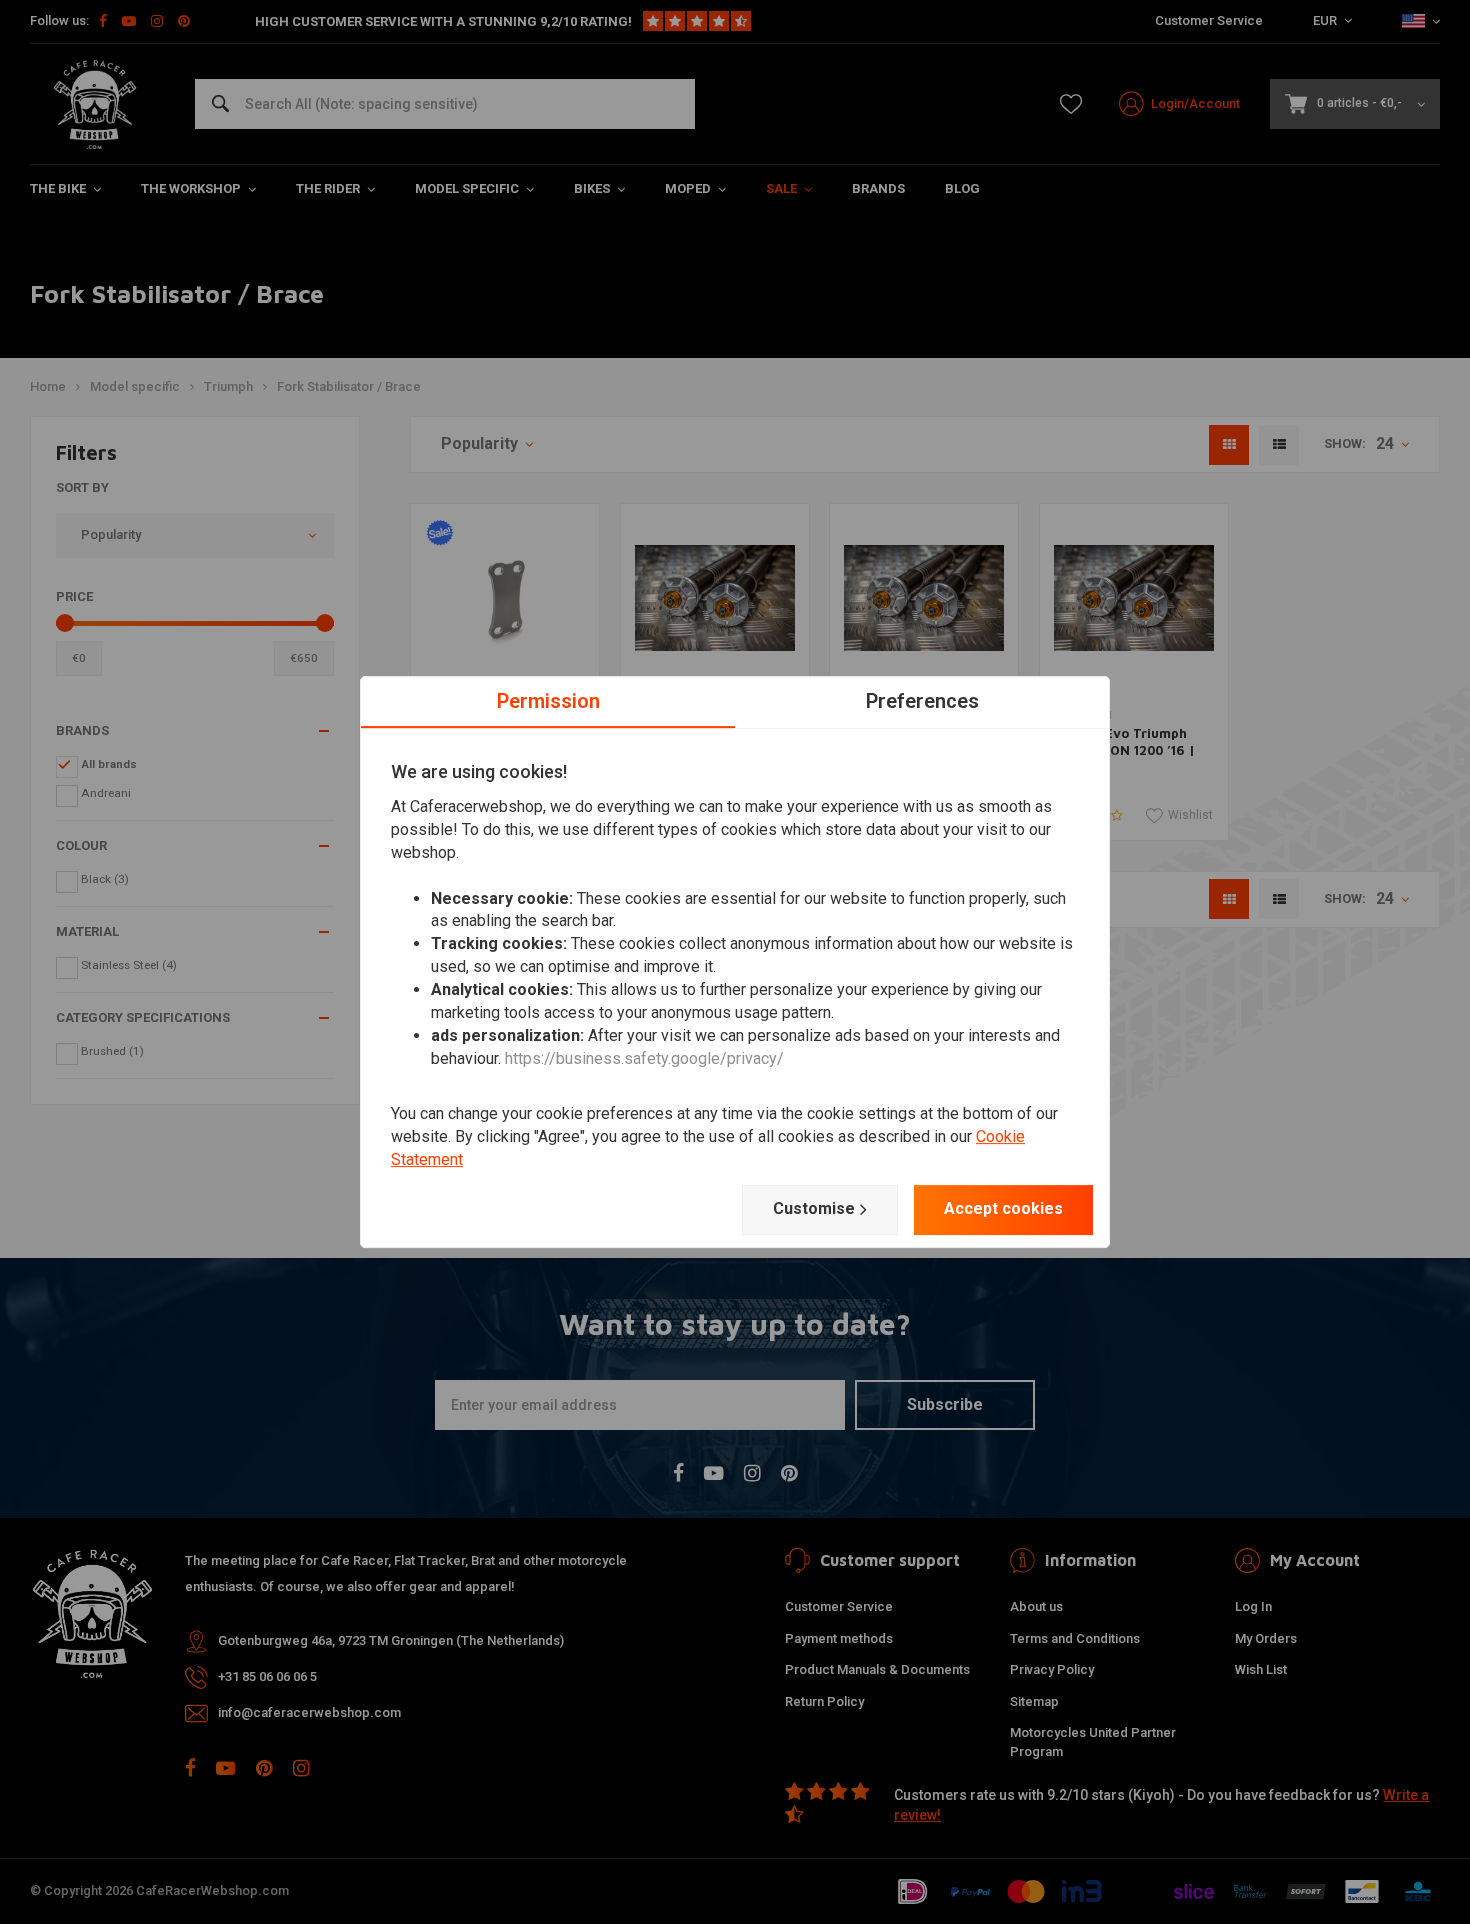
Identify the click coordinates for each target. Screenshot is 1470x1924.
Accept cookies (1003, 1208)
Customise (814, 1208)
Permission (548, 701)
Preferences (922, 701)
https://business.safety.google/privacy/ (644, 1058)
